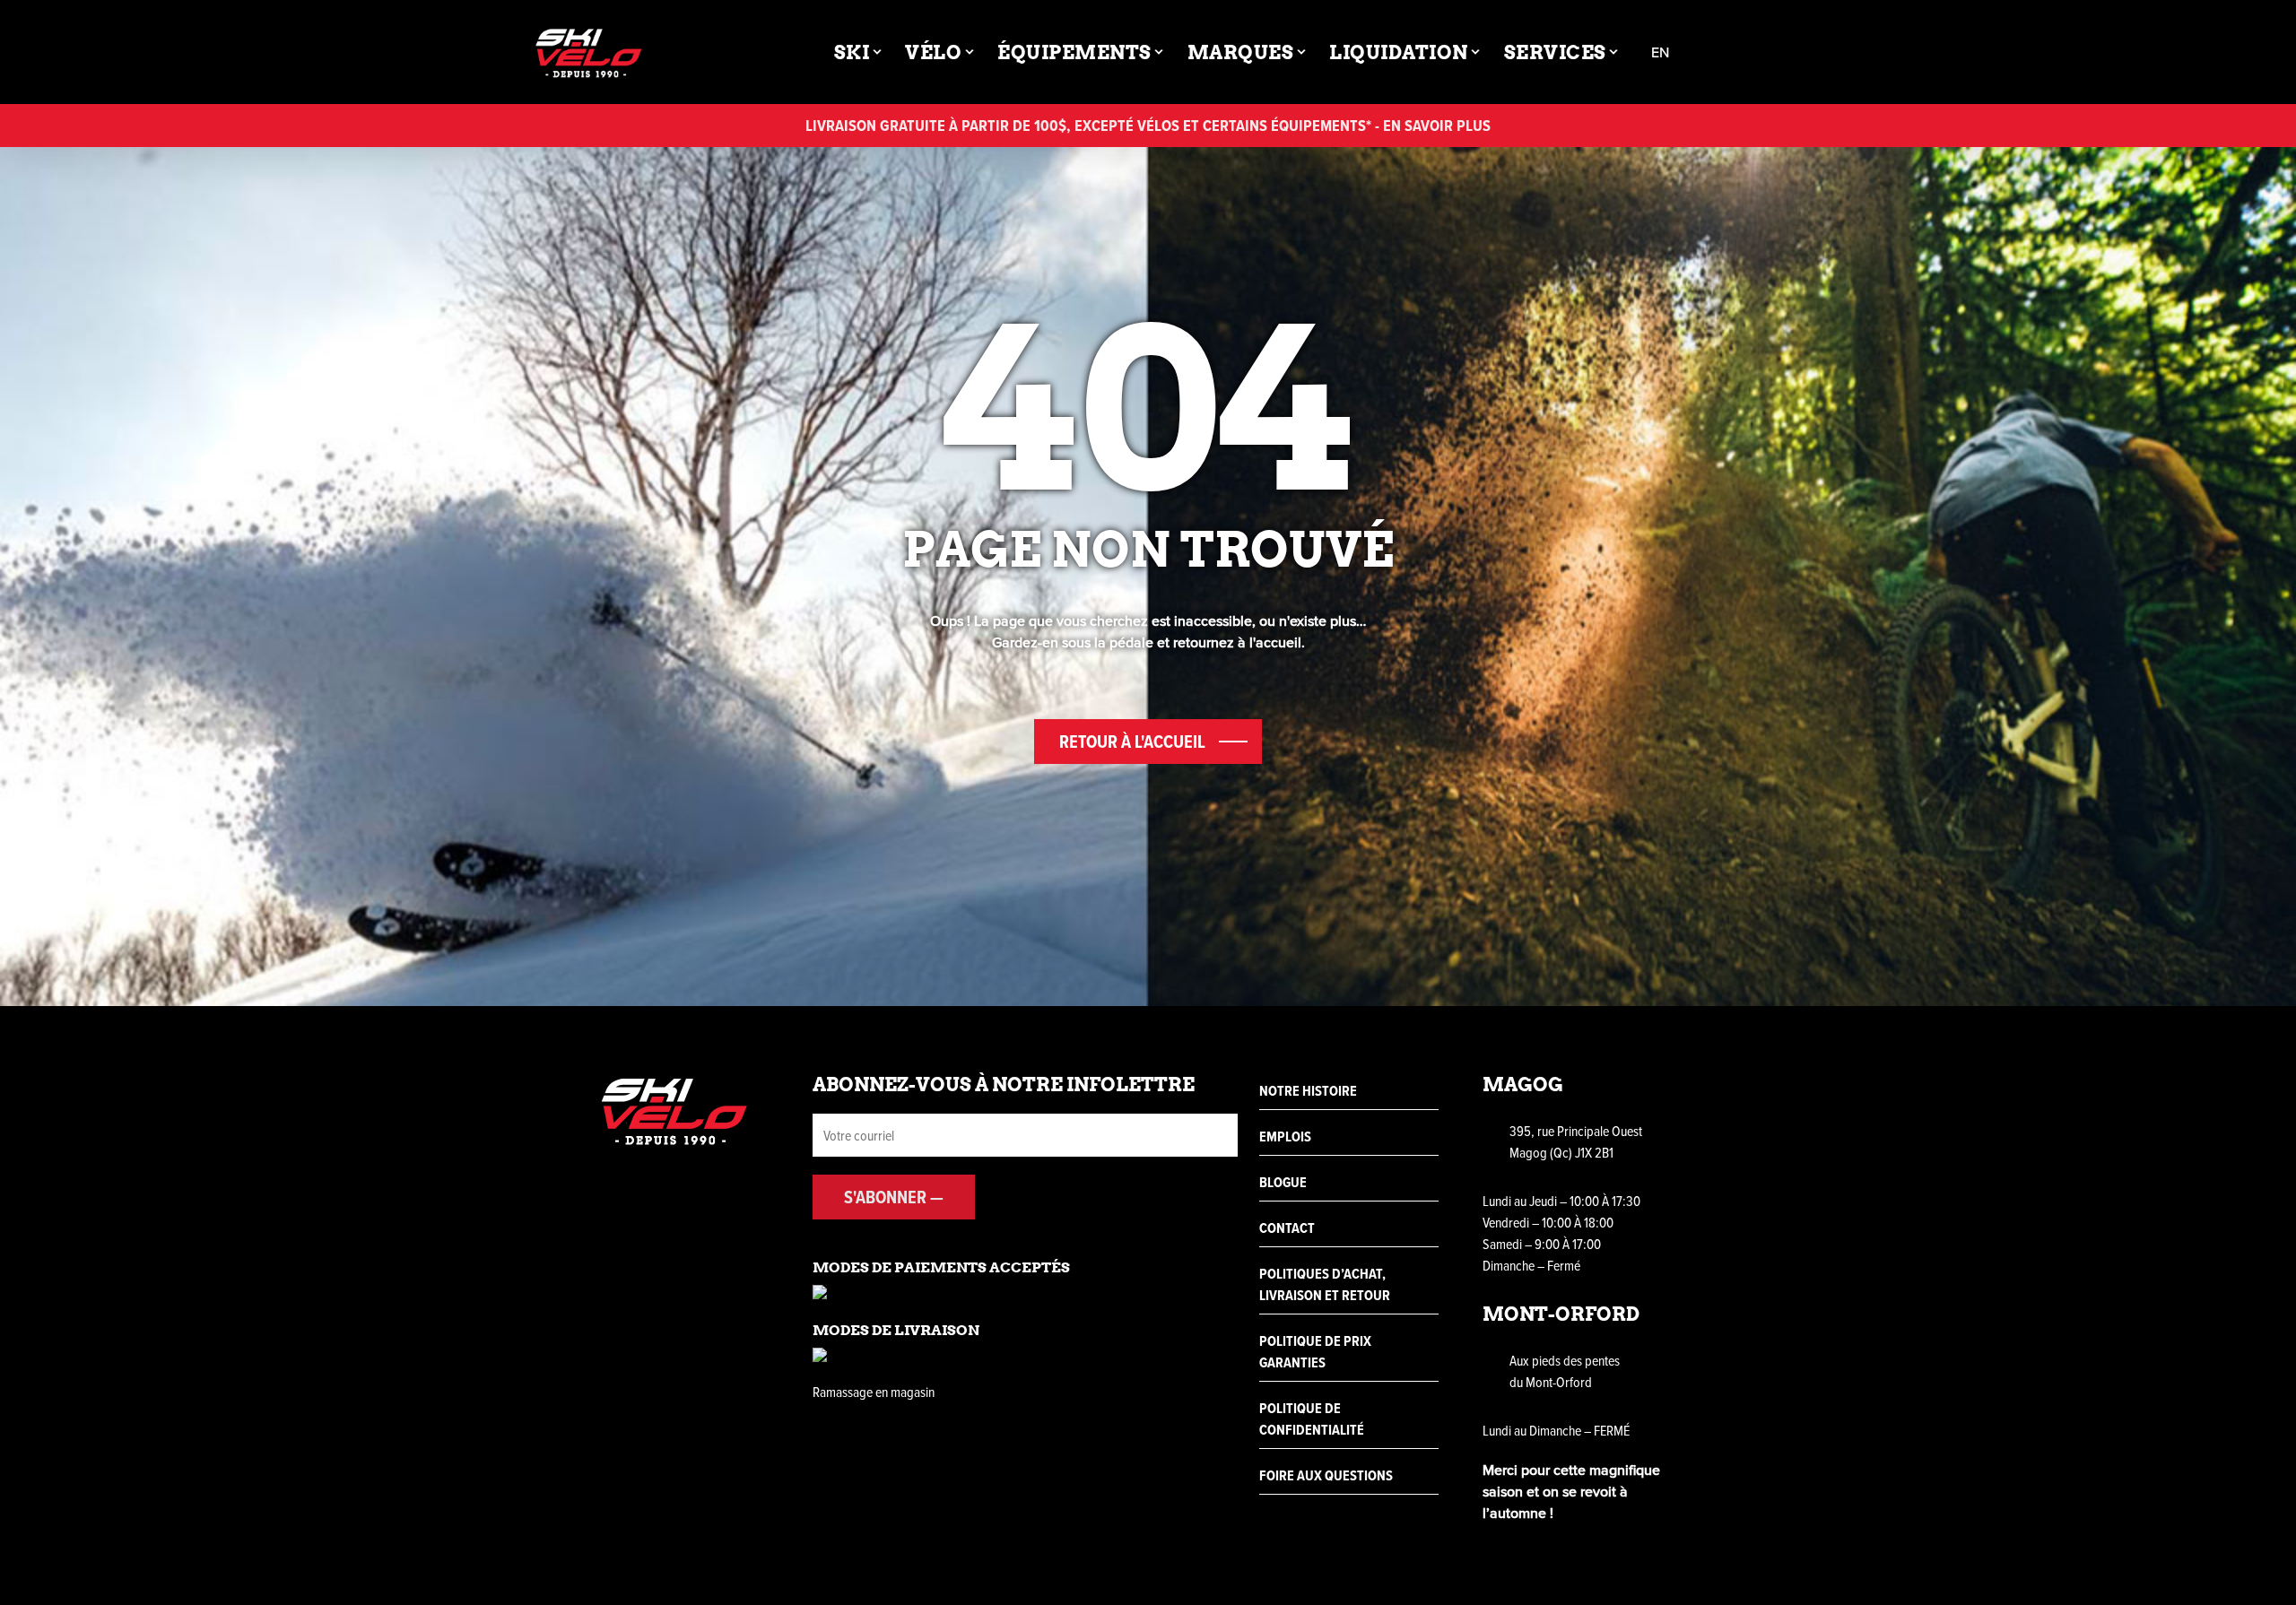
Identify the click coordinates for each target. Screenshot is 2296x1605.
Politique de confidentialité (1312, 1419)
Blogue (1283, 1182)
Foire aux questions (1326, 1475)
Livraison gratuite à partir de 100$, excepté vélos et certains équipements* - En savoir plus (1148, 125)
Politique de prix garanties (1315, 1352)
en (1660, 52)
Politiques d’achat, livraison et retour (1325, 1284)
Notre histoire (1308, 1091)
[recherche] (1714, 52)
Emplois (1285, 1137)
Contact (1287, 1228)
